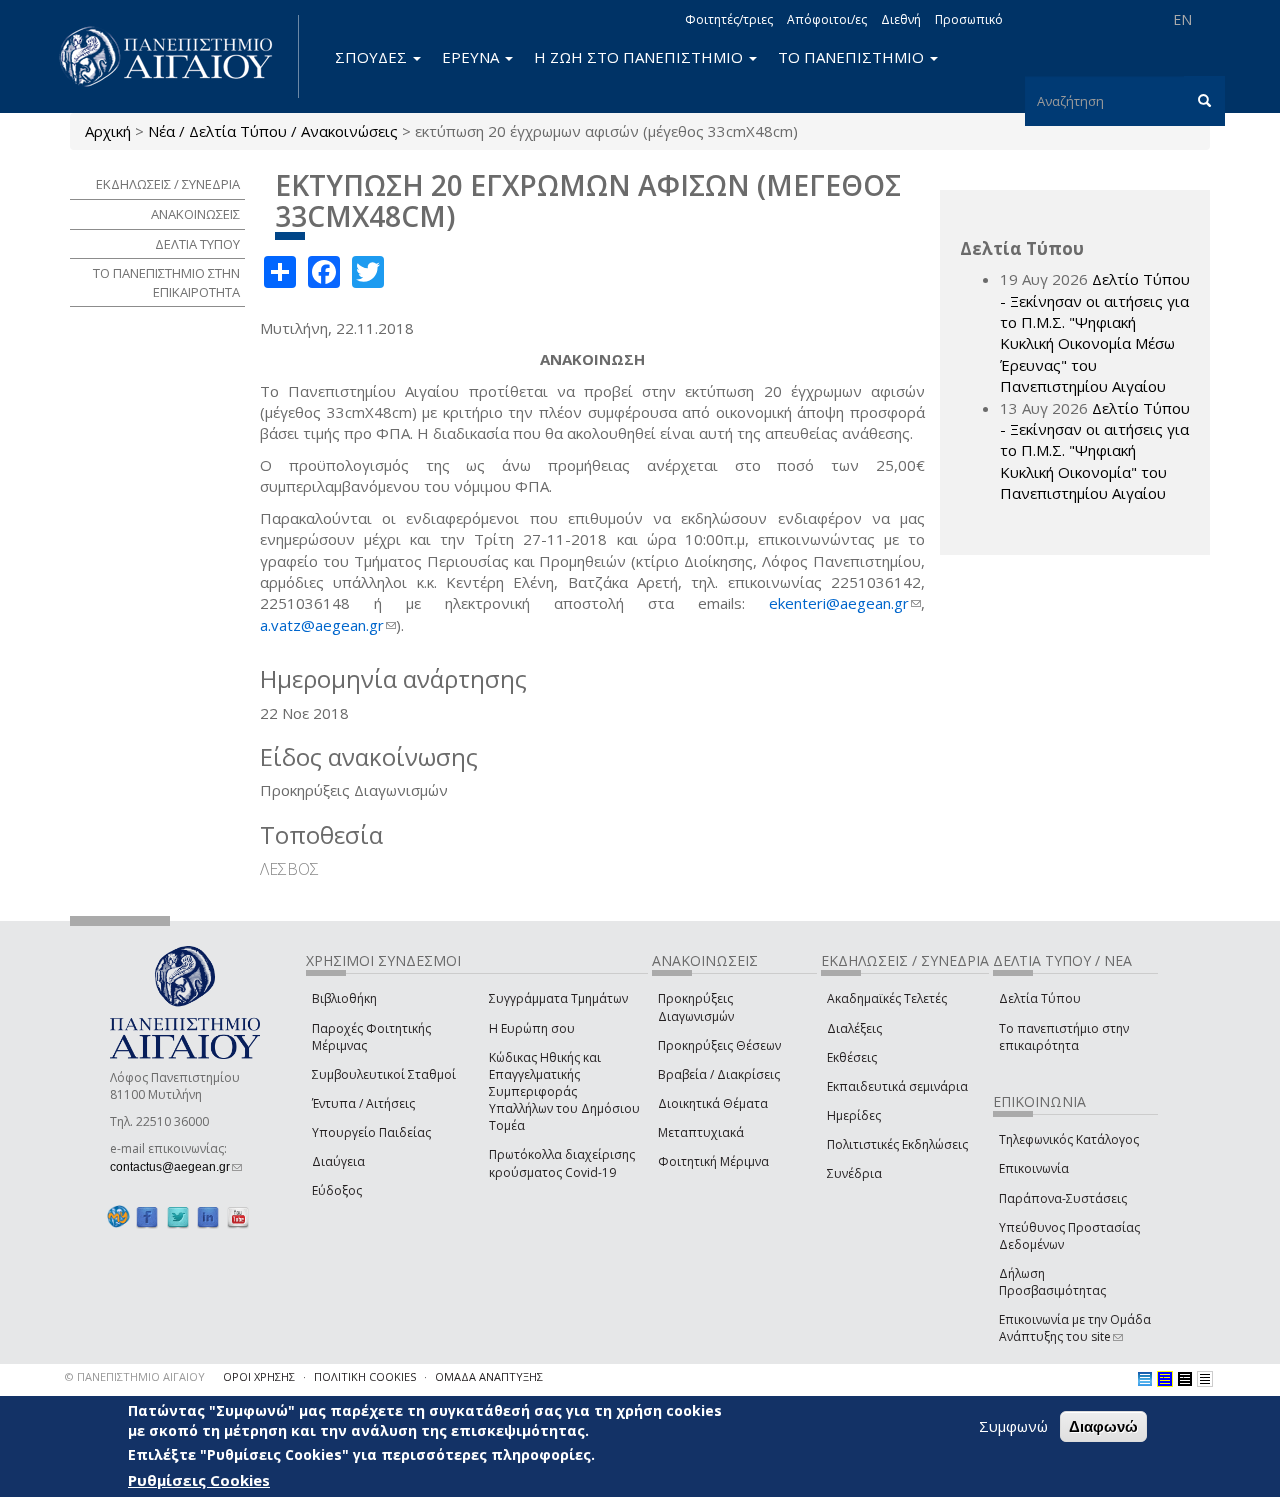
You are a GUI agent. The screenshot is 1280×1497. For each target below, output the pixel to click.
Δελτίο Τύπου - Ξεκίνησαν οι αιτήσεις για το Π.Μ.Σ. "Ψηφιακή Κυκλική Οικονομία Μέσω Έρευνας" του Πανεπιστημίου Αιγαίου (1095, 332)
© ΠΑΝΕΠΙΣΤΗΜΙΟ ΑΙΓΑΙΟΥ (135, 1376)
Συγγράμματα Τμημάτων (558, 998)
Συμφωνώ (1013, 1426)
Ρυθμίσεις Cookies (199, 1480)
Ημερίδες (854, 1115)
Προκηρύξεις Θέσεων (719, 1045)
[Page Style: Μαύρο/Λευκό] (1205, 1379)
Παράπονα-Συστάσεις (1063, 1198)
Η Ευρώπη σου (532, 1028)
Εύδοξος (337, 1190)
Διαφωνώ (1103, 1426)
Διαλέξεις (854, 1028)
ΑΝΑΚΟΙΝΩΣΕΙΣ (195, 214)
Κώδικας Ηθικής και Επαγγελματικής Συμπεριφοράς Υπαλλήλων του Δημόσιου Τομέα (564, 1092)
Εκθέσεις (852, 1057)
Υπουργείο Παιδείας (371, 1132)
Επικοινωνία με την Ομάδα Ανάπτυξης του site (1075, 1328)
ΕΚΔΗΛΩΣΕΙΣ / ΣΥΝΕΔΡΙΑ (168, 184)
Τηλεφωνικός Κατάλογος (1069, 1139)
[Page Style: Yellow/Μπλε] (1165, 1379)
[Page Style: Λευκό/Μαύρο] (1185, 1379)
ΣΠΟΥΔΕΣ (373, 57)
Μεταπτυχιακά (701, 1132)
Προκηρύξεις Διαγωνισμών (696, 1007)
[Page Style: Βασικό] (1145, 1379)
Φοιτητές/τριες (729, 19)
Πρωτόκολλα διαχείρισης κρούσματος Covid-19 (562, 1163)
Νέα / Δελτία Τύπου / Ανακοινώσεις (273, 131)
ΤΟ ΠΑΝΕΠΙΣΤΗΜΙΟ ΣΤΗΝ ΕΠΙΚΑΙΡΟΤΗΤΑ (166, 282)
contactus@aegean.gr (176, 1167)
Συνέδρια (854, 1173)
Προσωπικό (969, 19)
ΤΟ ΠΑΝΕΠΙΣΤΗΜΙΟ (853, 57)
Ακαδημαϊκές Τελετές (887, 998)
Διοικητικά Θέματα (713, 1103)
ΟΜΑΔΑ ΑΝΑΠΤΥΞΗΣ (489, 1376)
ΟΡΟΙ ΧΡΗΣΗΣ (259, 1376)
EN (1182, 19)
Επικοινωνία (1034, 1168)
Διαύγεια (338, 1161)
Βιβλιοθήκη (344, 998)
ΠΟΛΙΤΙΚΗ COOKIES (365, 1376)
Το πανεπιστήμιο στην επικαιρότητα (1064, 1037)
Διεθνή (901, 19)
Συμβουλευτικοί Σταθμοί (384, 1074)
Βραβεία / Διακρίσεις (719, 1074)
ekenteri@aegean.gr (845, 603)
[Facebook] (147, 1217)
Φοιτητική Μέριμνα (713, 1161)
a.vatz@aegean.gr (328, 625)
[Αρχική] (177, 56)
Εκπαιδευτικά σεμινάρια (897, 1086)
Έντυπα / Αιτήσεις (363, 1103)
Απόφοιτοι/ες (827, 19)
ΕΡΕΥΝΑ (472, 57)
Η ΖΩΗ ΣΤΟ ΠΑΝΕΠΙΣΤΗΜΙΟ (640, 57)
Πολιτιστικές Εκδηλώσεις (897, 1144)
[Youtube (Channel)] (238, 1217)
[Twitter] (178, 1217)
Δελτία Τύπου (1040, 998)
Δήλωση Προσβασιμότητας (1052, 1282)
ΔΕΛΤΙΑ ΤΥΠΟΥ (197, 244)
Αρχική (108, 131)
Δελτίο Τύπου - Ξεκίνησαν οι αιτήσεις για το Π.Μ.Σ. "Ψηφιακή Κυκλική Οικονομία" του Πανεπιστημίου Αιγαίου (1095, 451)
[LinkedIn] (208, 1217)
